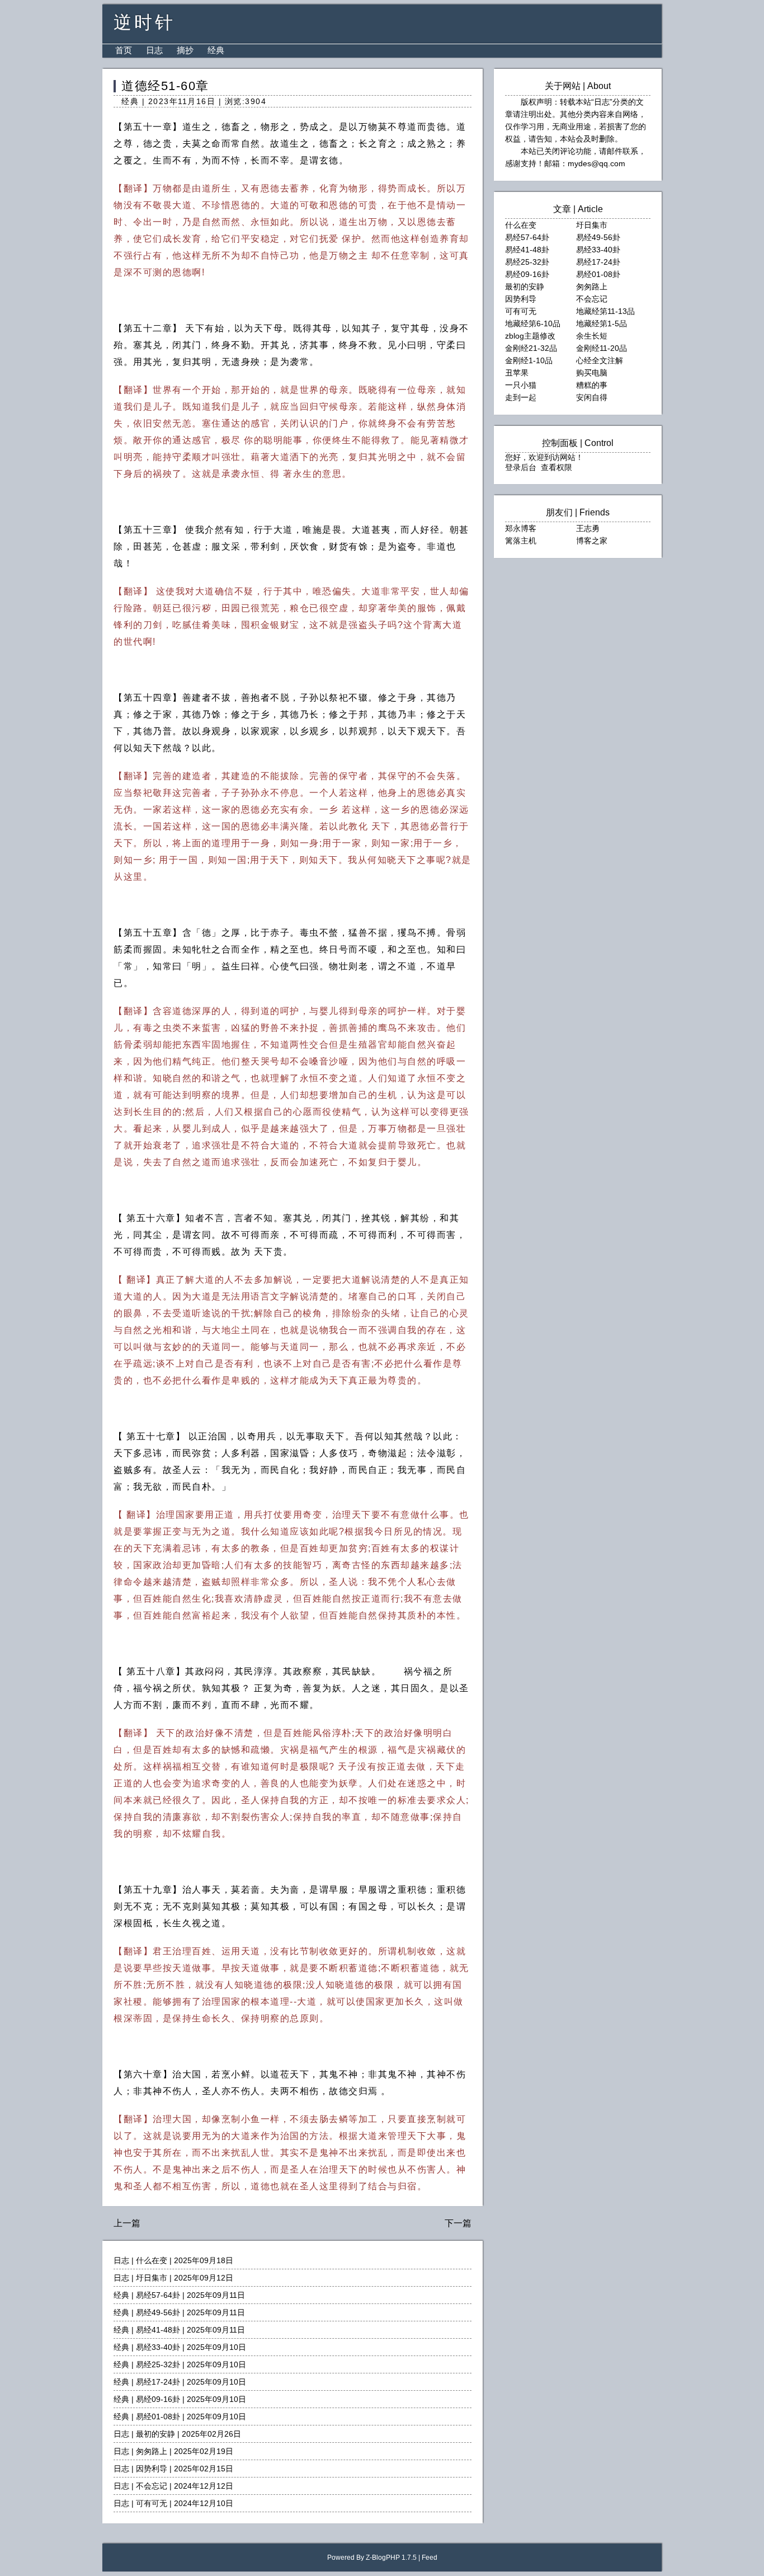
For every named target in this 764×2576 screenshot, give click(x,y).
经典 (216, 50)
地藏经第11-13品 (605, 311)
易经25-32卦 (158, 2364)
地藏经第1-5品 (602, 323)
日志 (154, 50)
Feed (430, 2558)
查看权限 (557, 467)
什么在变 (152, 2260)
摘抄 (185, 50)
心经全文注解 (600, 360)
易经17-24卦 (158, 2382)
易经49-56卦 (158, 2312)
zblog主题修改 (530, 336)
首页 (124, 50)
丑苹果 (517, 373)
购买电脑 (592, 373)
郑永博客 (521, 528)
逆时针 (145, 22)
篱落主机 (521, 541)
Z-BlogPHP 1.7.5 (391, 2558)
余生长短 (592, 336)
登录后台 (521, 467)
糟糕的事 (592, 385)
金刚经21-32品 (531, 348)
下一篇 (458, 2223)
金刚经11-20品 (602, 348)
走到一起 (521, 397)
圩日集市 (152, 2278)
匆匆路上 (152, 2451)
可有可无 (152, 2503)
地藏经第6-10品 (533, 323)
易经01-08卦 (158, 2417)
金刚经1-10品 (529, 360)
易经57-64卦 (158, 2295)
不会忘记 (152, 2486)
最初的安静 (155, 2434)
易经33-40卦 (158, 2347)
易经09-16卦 (158, 2399)
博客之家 (592, 541)
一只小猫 (521, 385)
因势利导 (152, 2469)
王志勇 (588, 528)
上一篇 (127, 2223)
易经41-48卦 (158, 2330)
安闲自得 (592, 397)
